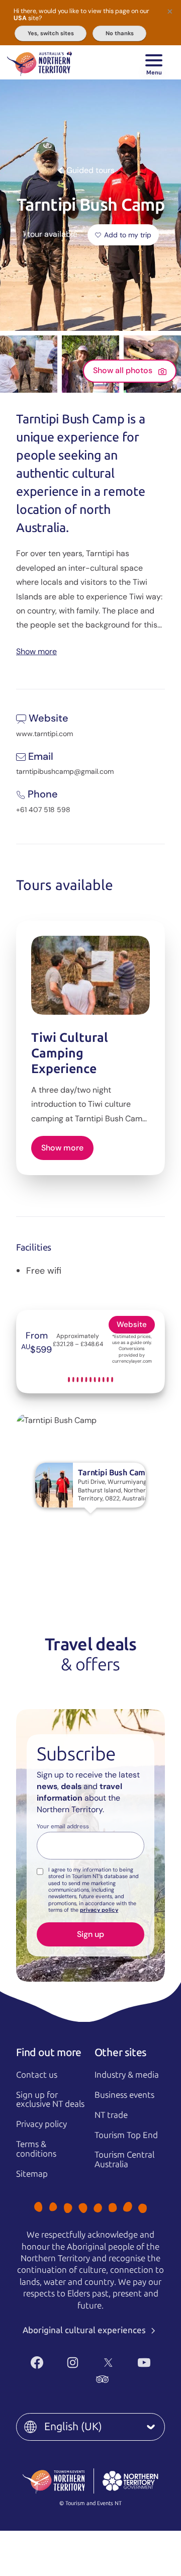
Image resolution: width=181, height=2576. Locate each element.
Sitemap (32, 2174)
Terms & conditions (36, 2149)
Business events (124, 2095)
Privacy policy (41, 2124)
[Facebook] (37, 2363)
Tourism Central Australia (124, 2159)
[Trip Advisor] (102, 2379)
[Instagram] (73, 2363)
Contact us (37, 2075)
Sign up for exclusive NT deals (50, 2100)
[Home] (39, 62)
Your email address (63, 1827)
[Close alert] (170, 11)
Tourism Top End (126, 2135)
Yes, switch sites (51, 33)
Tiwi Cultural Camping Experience (70, 1053)
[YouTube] (144, 2363)
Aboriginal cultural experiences (85, 2330)
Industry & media (127, 2075)
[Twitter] (108, 2363)
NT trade (111, 2115)
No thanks (120, 33)
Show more (36, 651)
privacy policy (99, 1910)
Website (132, 1324)
